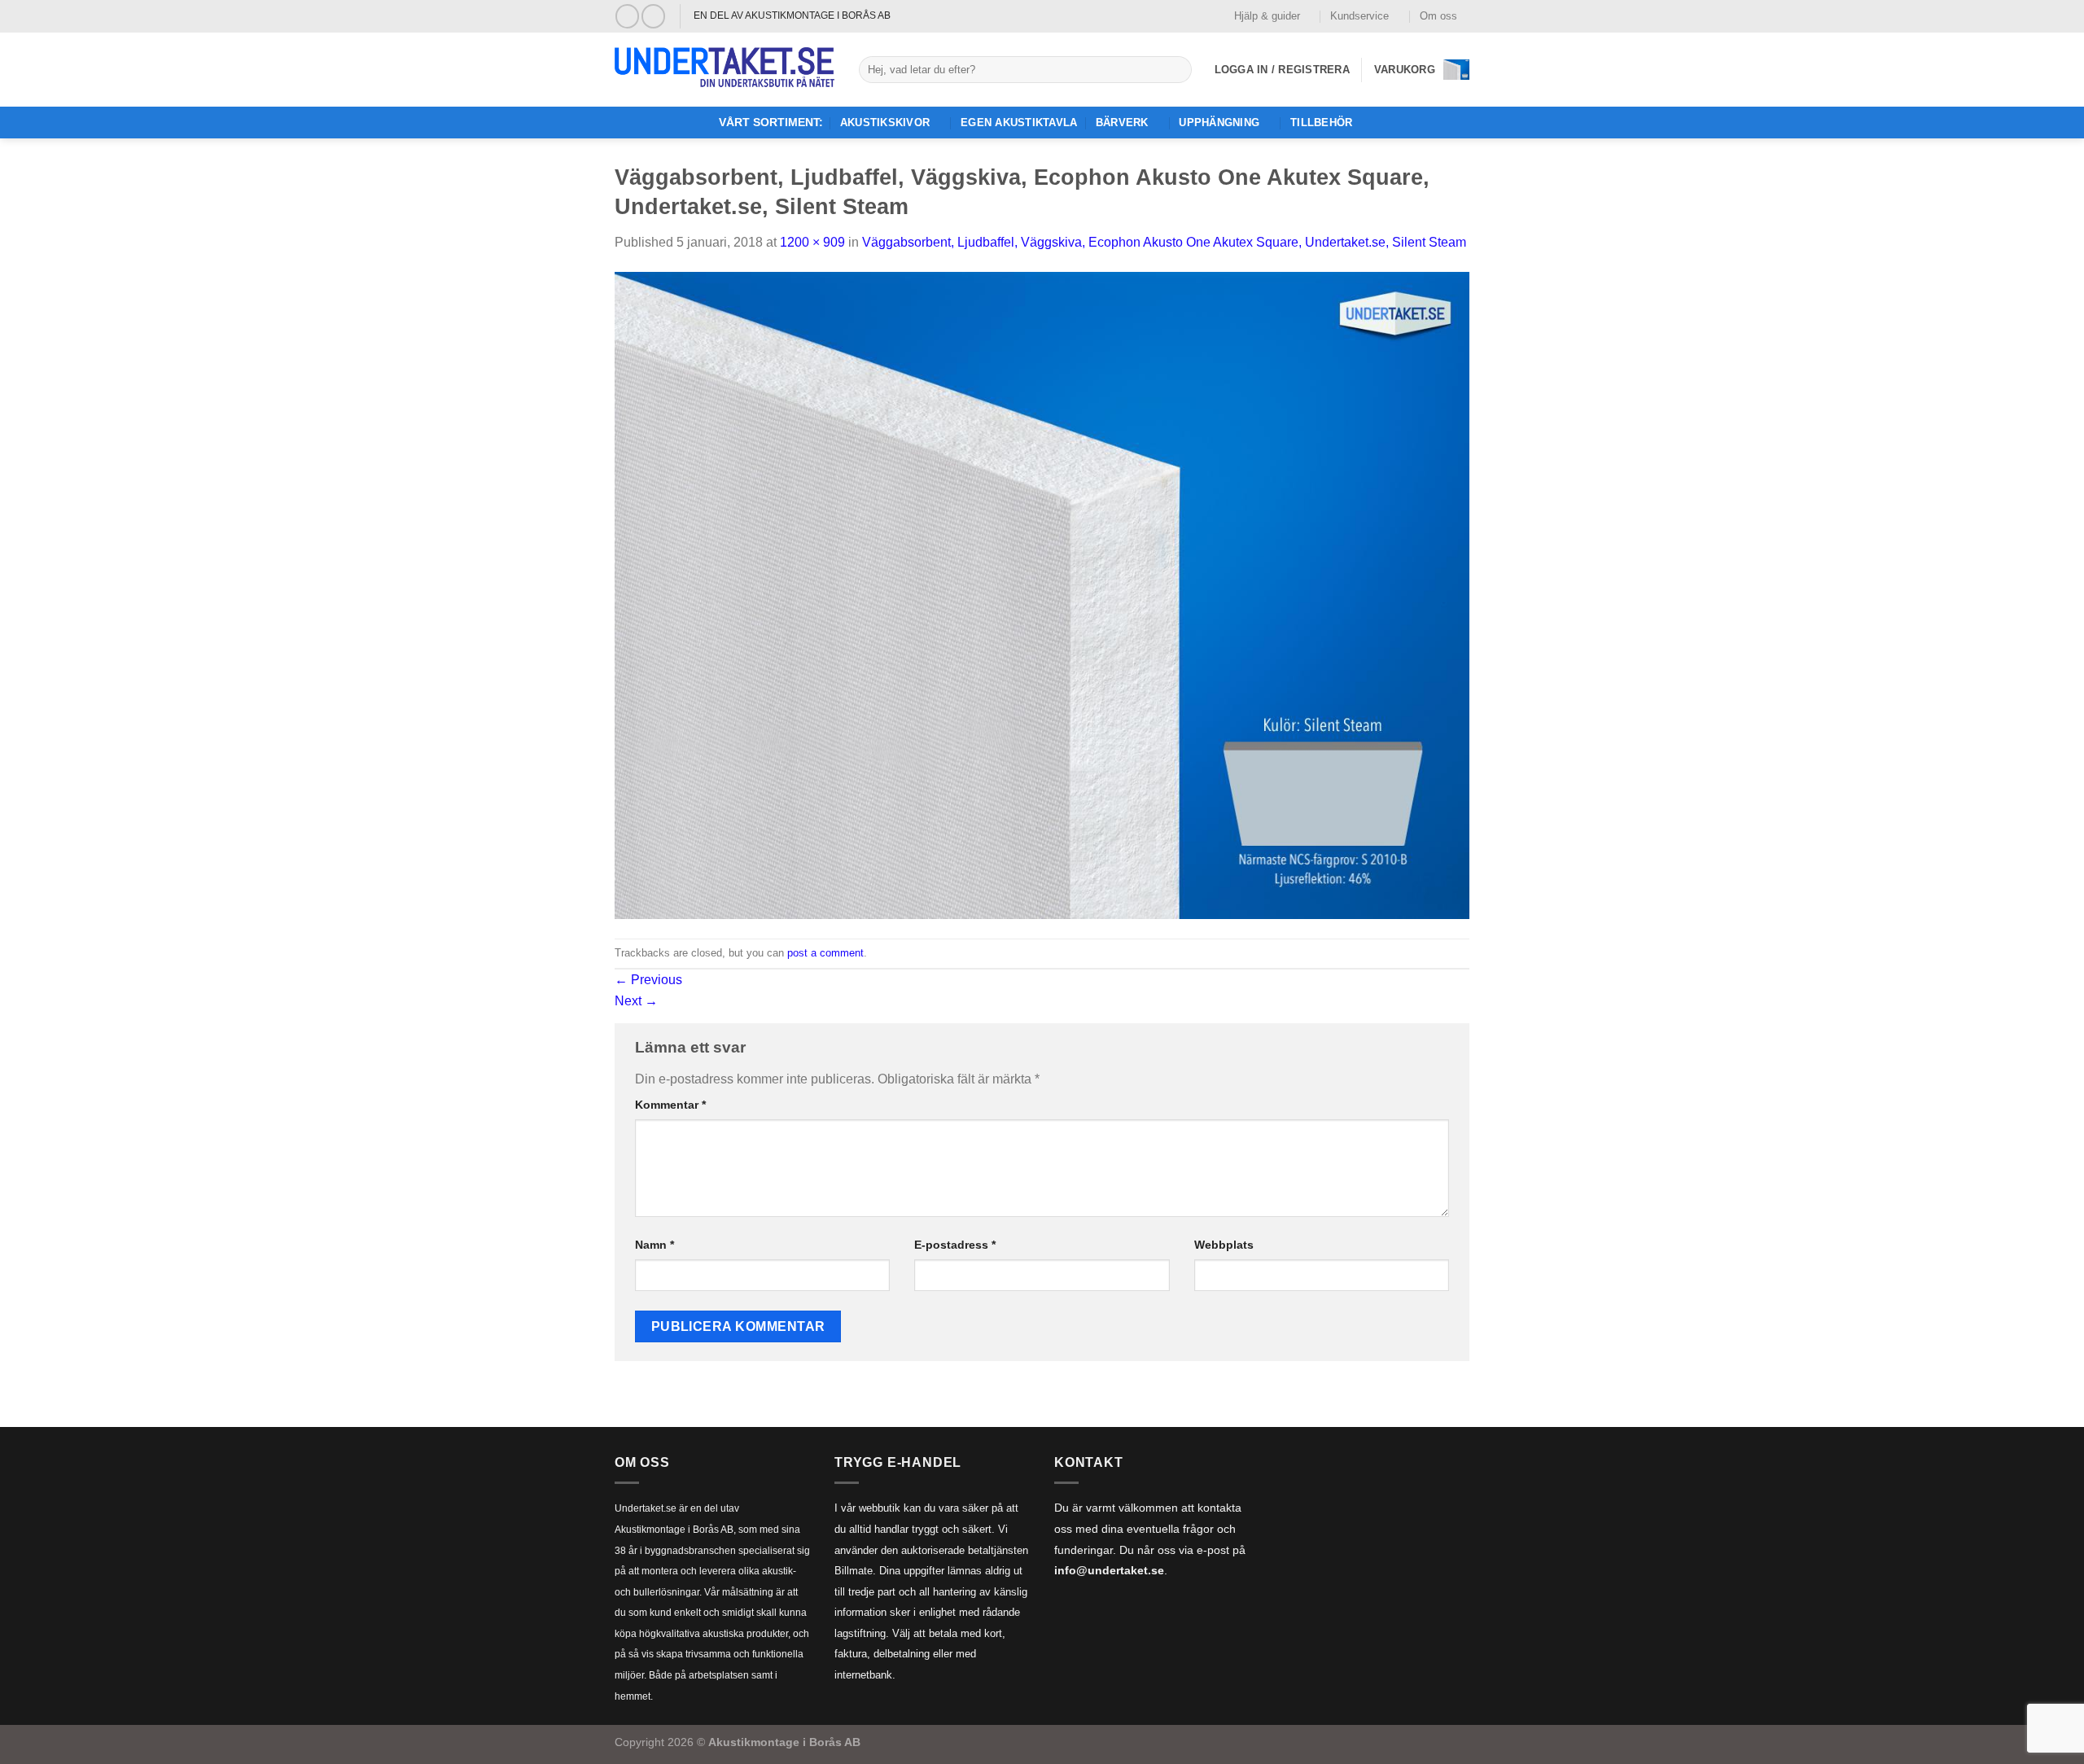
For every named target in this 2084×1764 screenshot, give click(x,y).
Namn (655, 1245)
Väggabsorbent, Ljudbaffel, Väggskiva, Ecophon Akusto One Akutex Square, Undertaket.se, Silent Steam (1164, 242)
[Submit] (1176, 70)
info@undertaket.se (1109, 1571)
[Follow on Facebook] (627, 16)
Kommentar (670, 1105)
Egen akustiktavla (1019, 123)
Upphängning (1219, 123)
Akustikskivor (885, 123)
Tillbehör (1321, 123)
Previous (648, 980)
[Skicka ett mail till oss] (653, 16)
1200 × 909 (812, 242)
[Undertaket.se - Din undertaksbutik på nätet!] (725, 70)
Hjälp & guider (1267, 16)
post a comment (825, 953)
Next (636, 1001)
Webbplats (1224, 1245)
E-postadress (955, 1245)
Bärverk (1122, 123)
